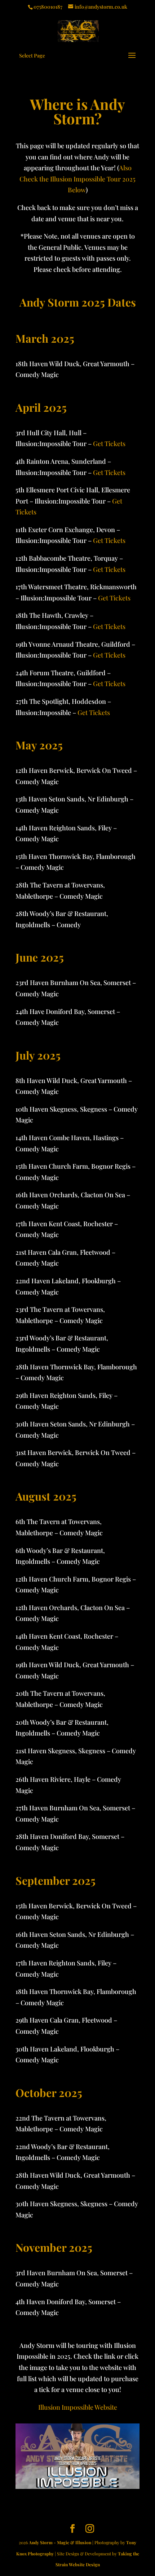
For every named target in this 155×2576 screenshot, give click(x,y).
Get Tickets (109, 444)
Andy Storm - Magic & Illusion (60, 2542)
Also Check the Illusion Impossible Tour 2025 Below (77, 179)
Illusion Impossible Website (78, 2407)
